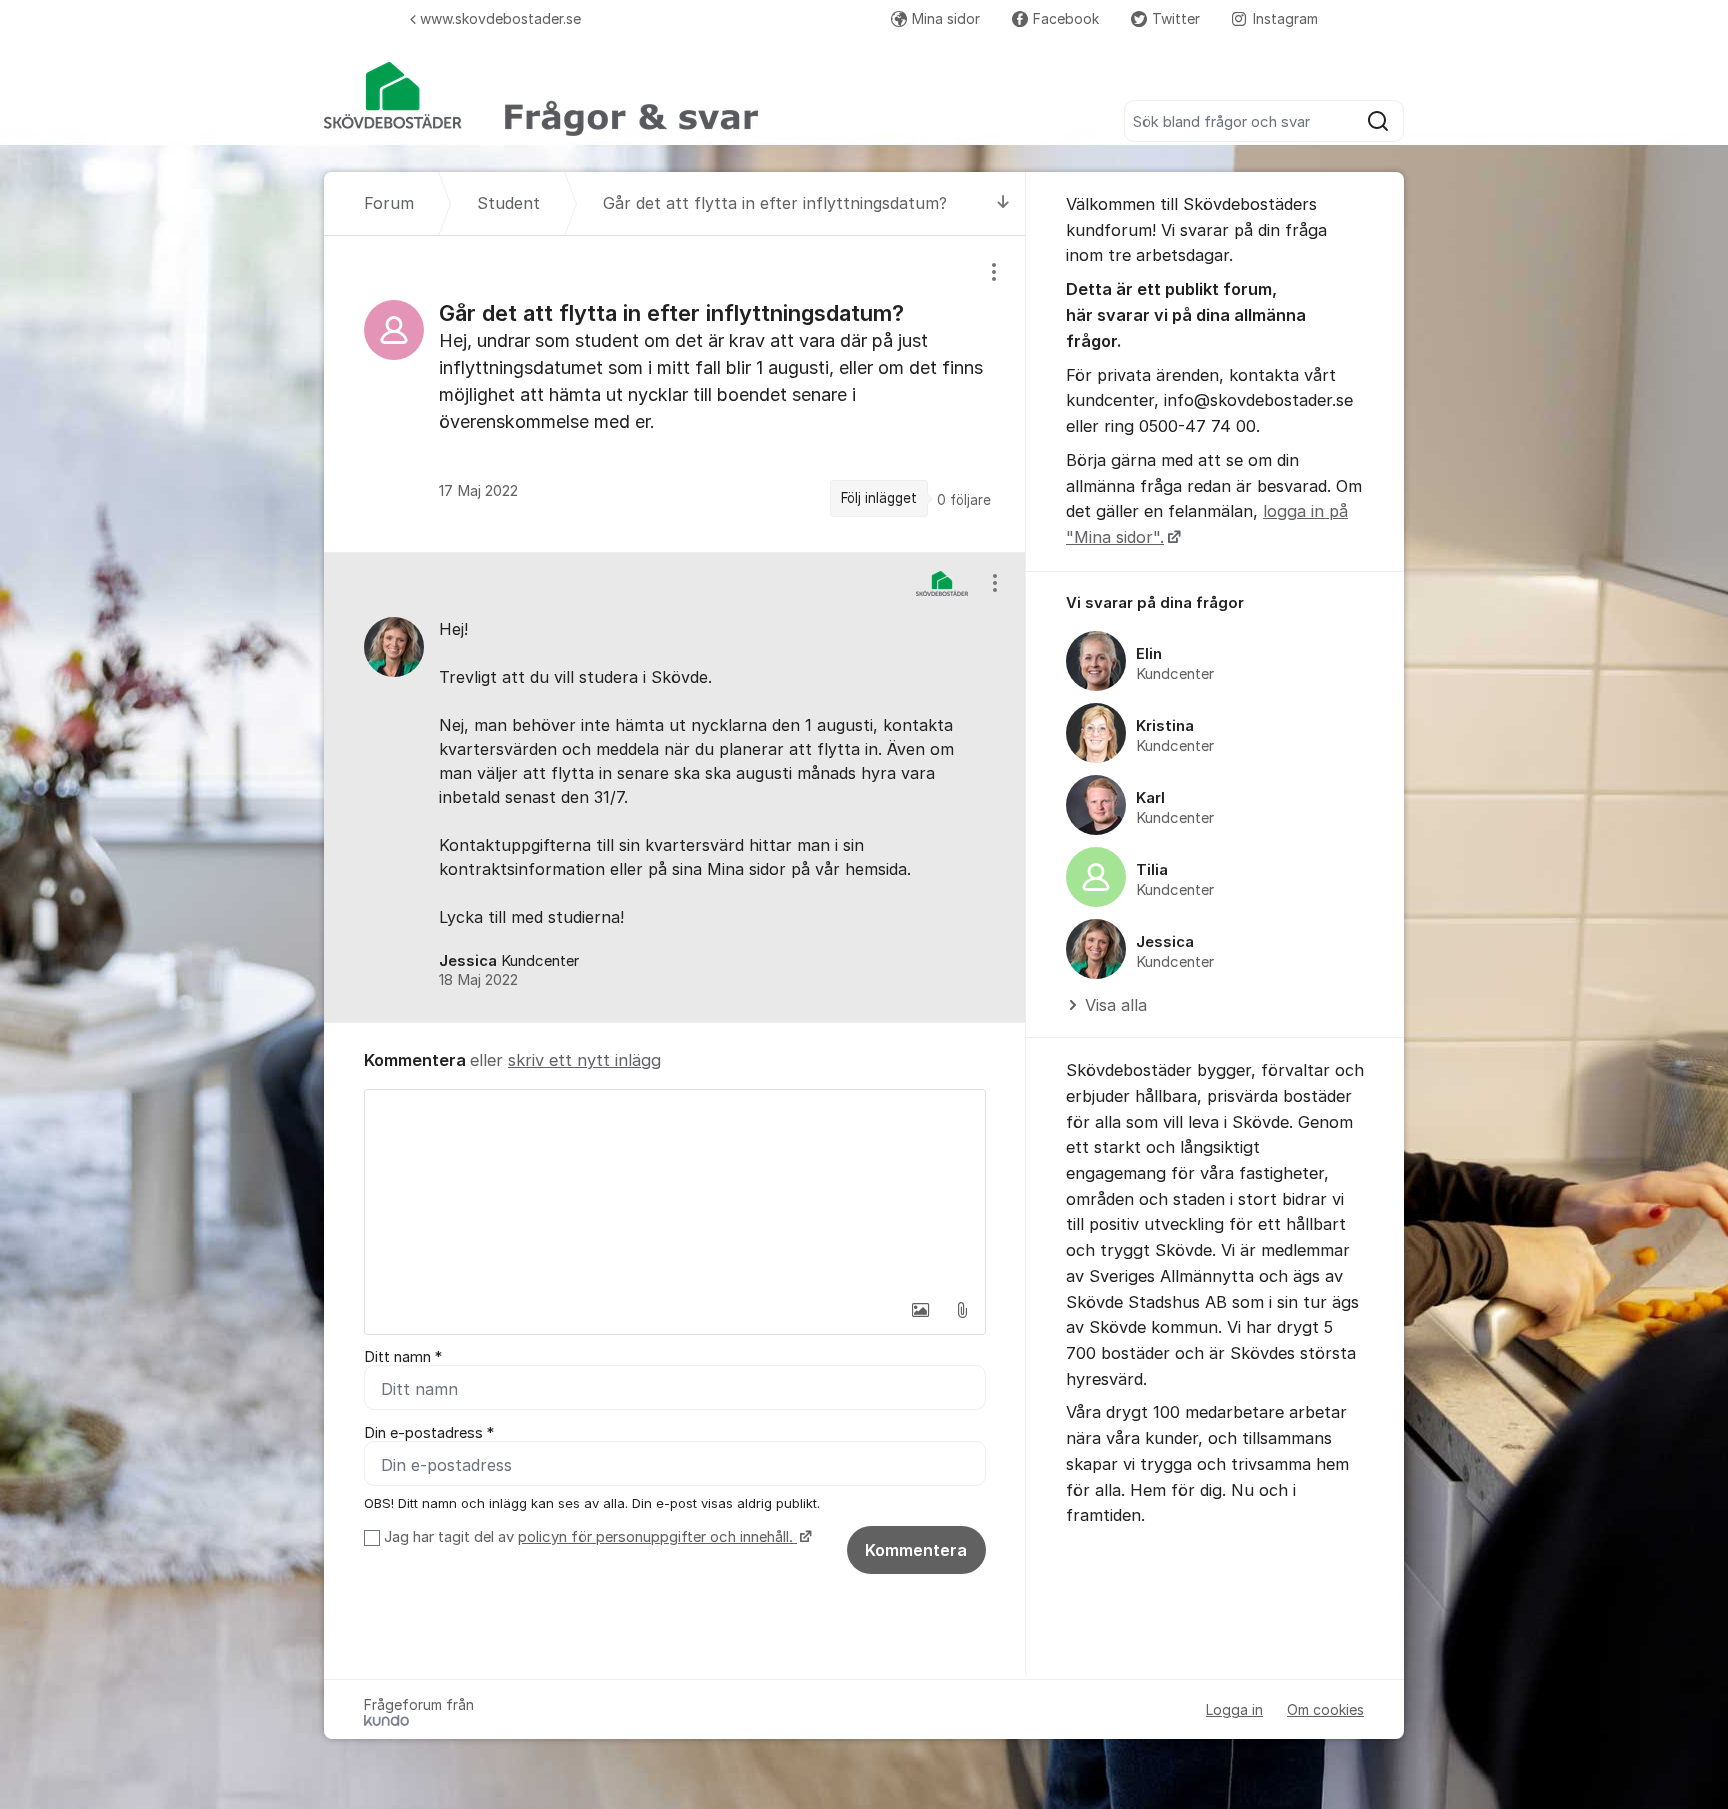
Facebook (1066, 18)
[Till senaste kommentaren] (1003, 203)
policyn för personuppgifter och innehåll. (657, 1537)
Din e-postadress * (429, 1433)
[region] (675, 393)
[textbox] (675, 1190)
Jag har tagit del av (588, 1537)
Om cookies (1325, 1709)
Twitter (1176, 18)
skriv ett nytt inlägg (584, 1060)
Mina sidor (946, 18)
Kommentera (916, 1550)
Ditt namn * (403, 1357)
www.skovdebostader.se (500, 18)
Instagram (1285, 18)
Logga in (1234, 1709)
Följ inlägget (879, 498)
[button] (920, 1310)
